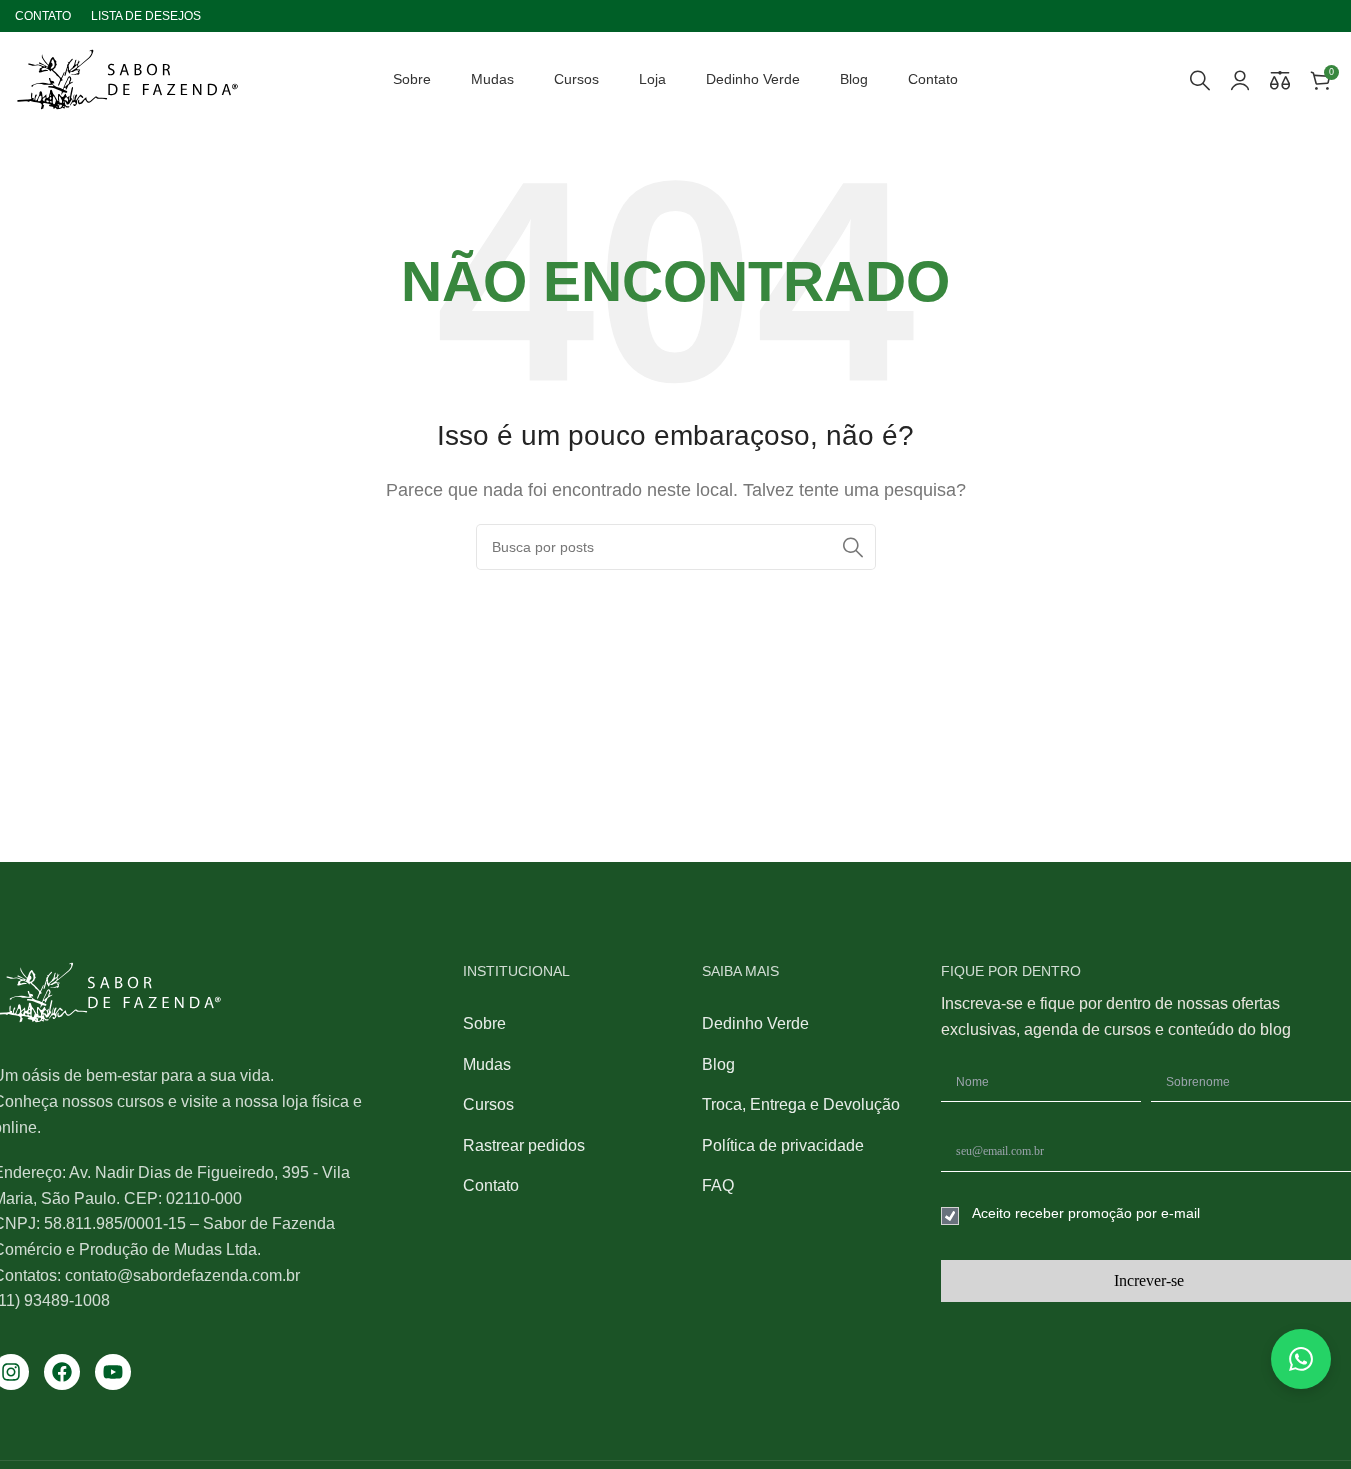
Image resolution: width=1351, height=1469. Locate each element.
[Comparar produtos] (1280, 80)
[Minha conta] (1240, 80)
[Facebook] (62, 1372)
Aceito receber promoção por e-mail (1086, 1213)
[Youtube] (113, 1372)
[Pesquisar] (1200, 80)
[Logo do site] (127, 78)
